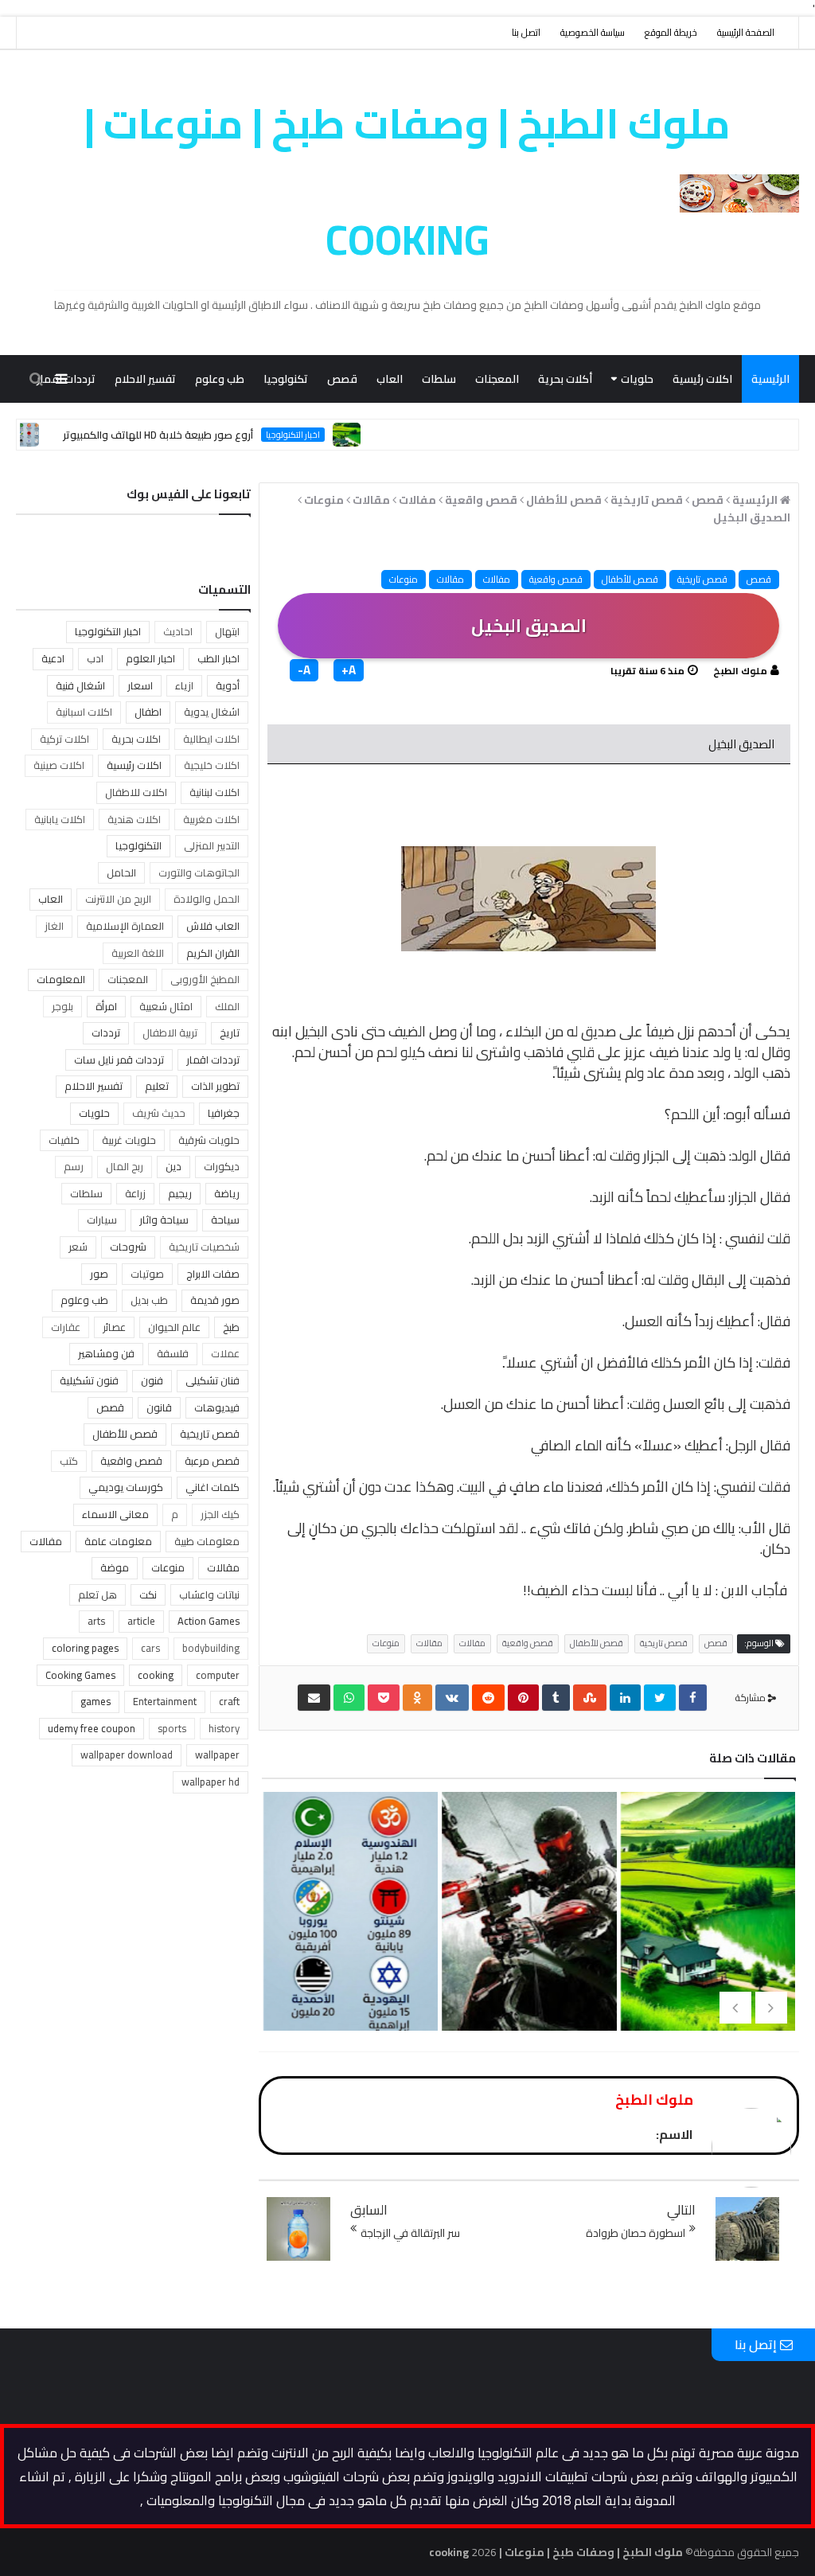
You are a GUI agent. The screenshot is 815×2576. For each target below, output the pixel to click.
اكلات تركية (64, 739)
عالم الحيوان (174, 1327)
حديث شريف (159, 1113)
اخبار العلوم (150, 658)
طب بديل (149, 1300)
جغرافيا (224, 1113)
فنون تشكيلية (89, 1380)
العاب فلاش (213, 926)
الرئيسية (770, 379)
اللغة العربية (138, 953)
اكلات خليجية (212, 765)
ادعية (53, 658)
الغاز (54, 926)
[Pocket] (384, 1698)
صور (99, 1274)
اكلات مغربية (211, 819)
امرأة (106, 1006)
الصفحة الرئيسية (746, 32)
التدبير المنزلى (212, 845)
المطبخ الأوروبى (205, 979)
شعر (78, 1247)
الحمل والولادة (207, 899)
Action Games (209, 1621)
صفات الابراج (213, 1274)
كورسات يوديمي (126, 1487)
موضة (115, 1567)
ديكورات (222, 1166)
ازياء (184, 685)
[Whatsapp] (349, 1698)
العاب (390, 379)
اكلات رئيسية (702, 379)
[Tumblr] (556, 1698)
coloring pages (85, 1648)
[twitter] (660, 1698)
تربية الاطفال (170, 1032)
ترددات (106, 1032)
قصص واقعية (556, 579)
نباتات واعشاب (209, 1594)
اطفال (148, 712)
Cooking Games (80, 1675)
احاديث (178, 631)
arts (96, 1621)
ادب (95, 658)
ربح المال (125, 1166)
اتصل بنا (526, 32)
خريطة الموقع (671, 32)
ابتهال (227, 631)
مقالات (772, 427)
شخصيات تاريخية (204, 1247)
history (224, 1728)
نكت (148, 1594)
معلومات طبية (207, 1541)
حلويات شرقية (209, 1140)
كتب (69, 1461)
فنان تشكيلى (213, 1380)
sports (172, 1728)
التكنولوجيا (138, 845)
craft (229, 1701)
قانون (159, 1407)
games (96, 1701)
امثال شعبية (166, 1006)
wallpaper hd (211, 1782)
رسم (74, 1166)
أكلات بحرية (565, 379)
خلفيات (64, 1140)
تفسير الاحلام (145, 379)
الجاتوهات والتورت (199, 872)
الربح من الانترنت (118, 899)
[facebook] (693, 1698)
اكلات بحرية (136, 739)
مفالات (497, 579)
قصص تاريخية (702, 579)
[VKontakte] (452, 1698)
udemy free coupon (92, 1728)
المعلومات (61, 979)
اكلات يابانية (60, 819)
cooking (156, 1675)
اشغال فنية (80, 685)
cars (150, 1648)
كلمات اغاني (213, 1487)
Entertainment (165, 1701)
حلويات (637, 379)
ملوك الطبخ (740, 671)
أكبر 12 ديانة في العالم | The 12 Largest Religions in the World (347, 1978)
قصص (342, 379)
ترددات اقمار (213, 1060)
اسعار (140, 685)
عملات (225, 1353)
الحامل (121, 872)
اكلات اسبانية (84, 712)
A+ (349, 670)
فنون (152, 1380)
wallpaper (217, 1754)
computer (218, 1675)
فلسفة (173, 1353)
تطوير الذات (215, 1086)
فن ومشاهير (106, 1353)
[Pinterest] (523, 1698)
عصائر (114, 1327)
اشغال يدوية (212, 712)
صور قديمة (215, 1300)
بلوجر (62, 1006)
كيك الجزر (220, 1514)
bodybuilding (211, 1648)
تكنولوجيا (286, 379)
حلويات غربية (129, 1140)
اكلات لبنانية (214, 792)
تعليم (157, 1086)
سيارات (102, 1220)
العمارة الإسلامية (125, 926)
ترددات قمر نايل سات (119, 1060)
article (141, 1621)
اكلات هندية (134, 819)
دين (174, 1166)
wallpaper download (127, 1754)
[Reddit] (488, 1698)
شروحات (128, 1247)
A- (304, 670)
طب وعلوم (220, 379)
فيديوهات (217, 1407)
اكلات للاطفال (136, 792)
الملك (227, 1006)
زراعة (135, 1193)
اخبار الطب (218, 658)
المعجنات (497, 379)
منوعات (718, 427)
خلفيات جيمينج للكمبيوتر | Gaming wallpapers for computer (525, 2004)
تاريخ (230, 1032)
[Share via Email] (314, 1698)
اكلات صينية (59, 765)
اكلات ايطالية (211, 739)
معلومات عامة (118, 1541)
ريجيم (180, 1193)
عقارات (66, 1327)
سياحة (225, 1220)
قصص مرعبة (212, 1461)
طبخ (231, 1327)
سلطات (439, 379)
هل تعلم (97, 1594)
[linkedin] (625, 1698)
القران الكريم (213, 953)
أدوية (228, 685)
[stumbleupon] (590, 1698)
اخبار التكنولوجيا (108, 631)
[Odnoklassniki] (417, 1698)
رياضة (227, 1193)
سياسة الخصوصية (593, 32)
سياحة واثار (164, 1220)
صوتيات (147, 1274)
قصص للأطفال (630, 579)
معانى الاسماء (115, 1514)
